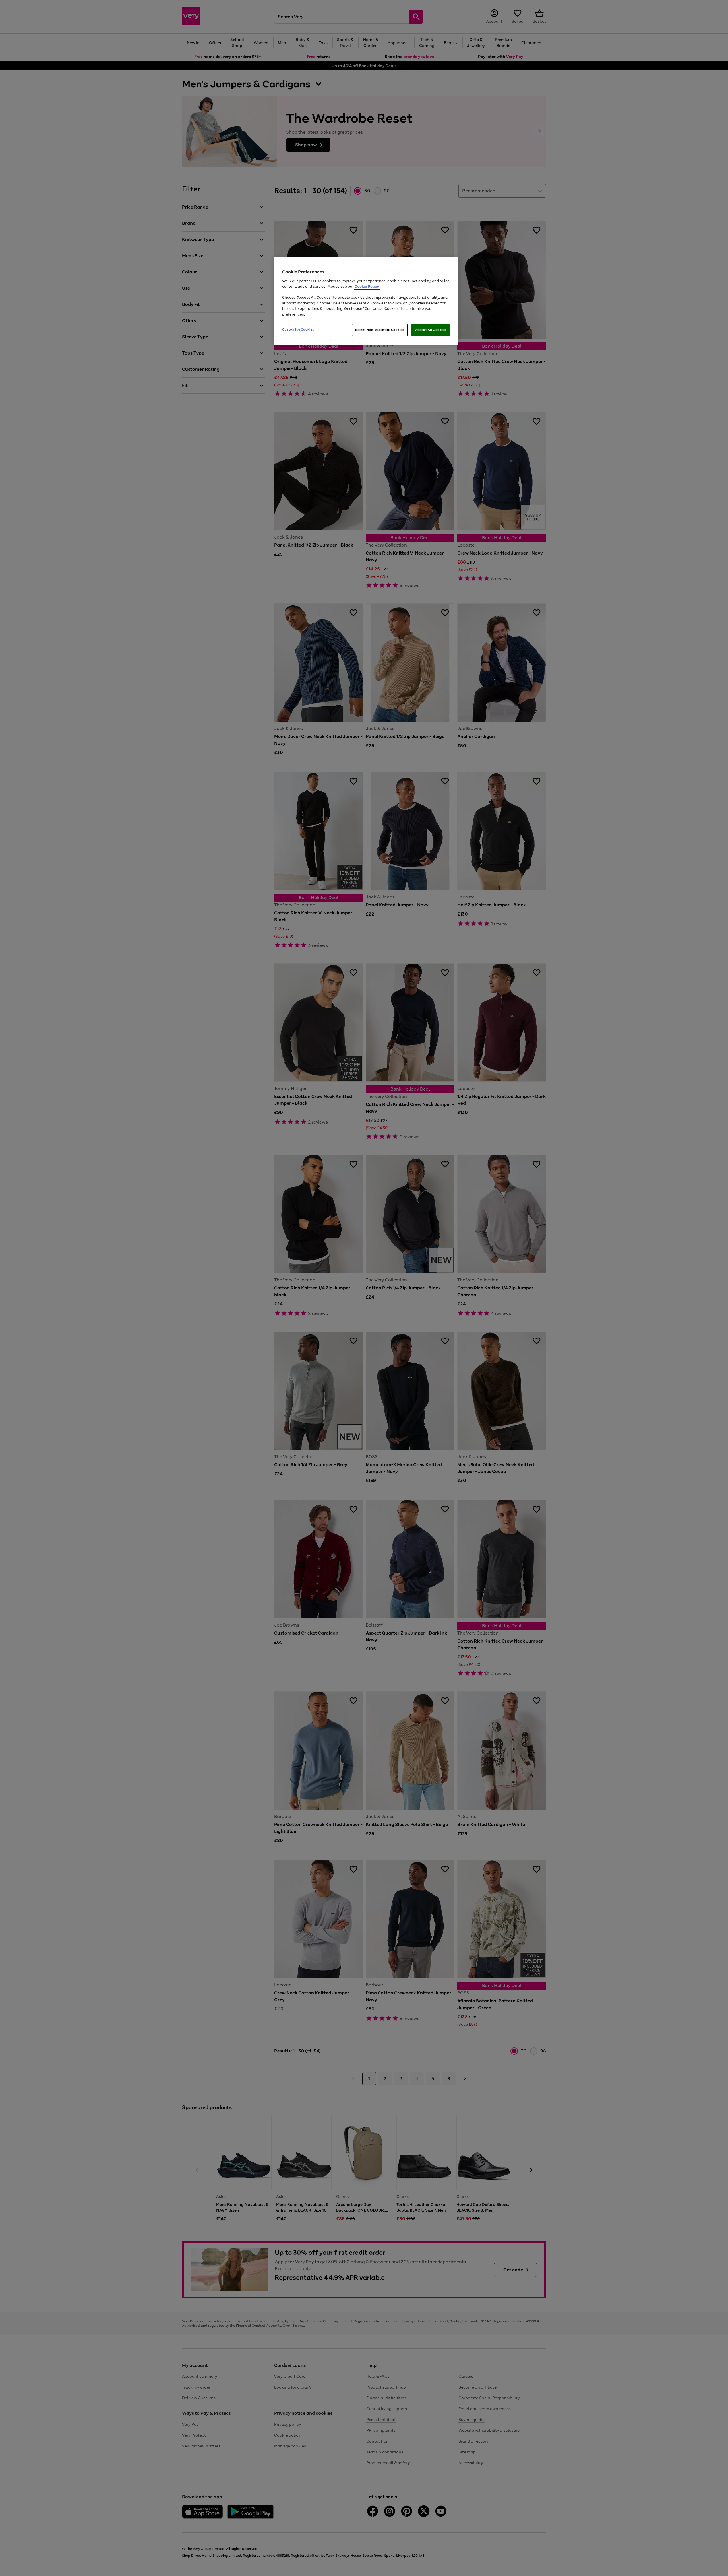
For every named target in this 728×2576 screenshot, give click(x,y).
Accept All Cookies (431, 330)
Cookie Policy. (367, 286)
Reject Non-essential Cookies (380, 330)
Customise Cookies (298, 329)
